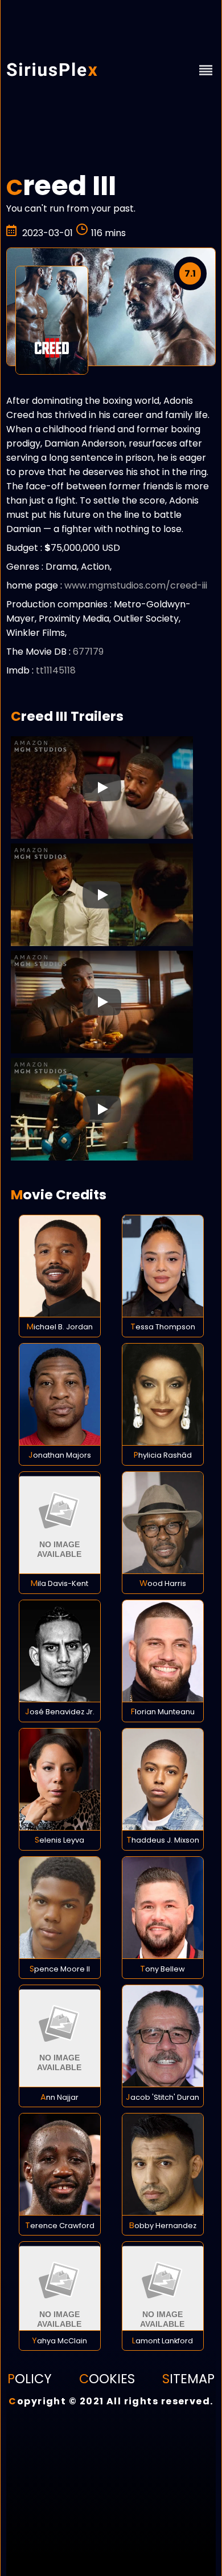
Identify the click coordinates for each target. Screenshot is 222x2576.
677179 (88, 652)
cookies (107, 2379)
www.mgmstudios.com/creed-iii (136, 585)
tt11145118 (56, 670)
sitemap (188, 2379)
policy (30, 2379)
